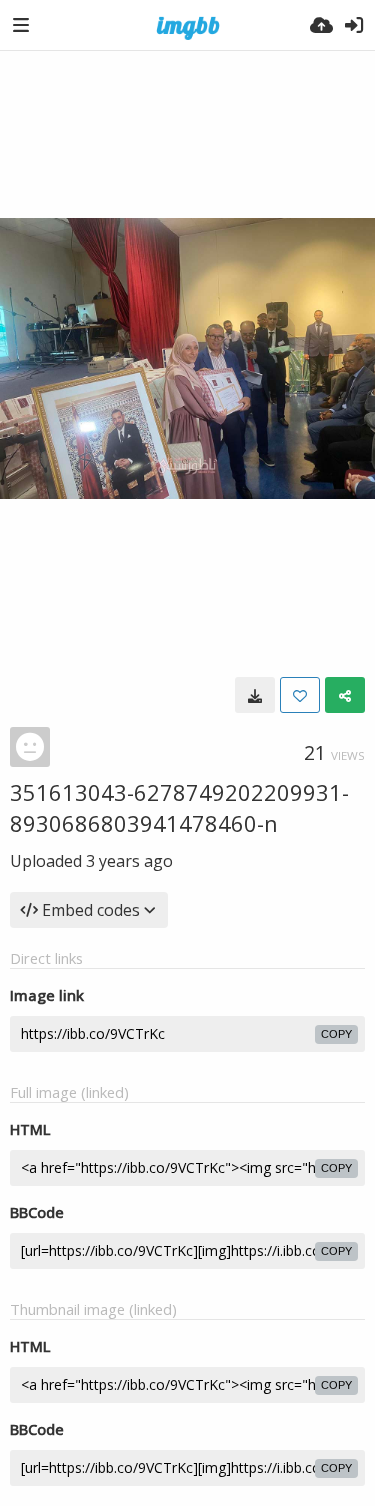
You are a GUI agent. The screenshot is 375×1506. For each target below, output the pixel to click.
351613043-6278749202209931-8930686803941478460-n (179, 807)
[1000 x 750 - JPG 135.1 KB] (255, 695)
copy (336, 1034)
